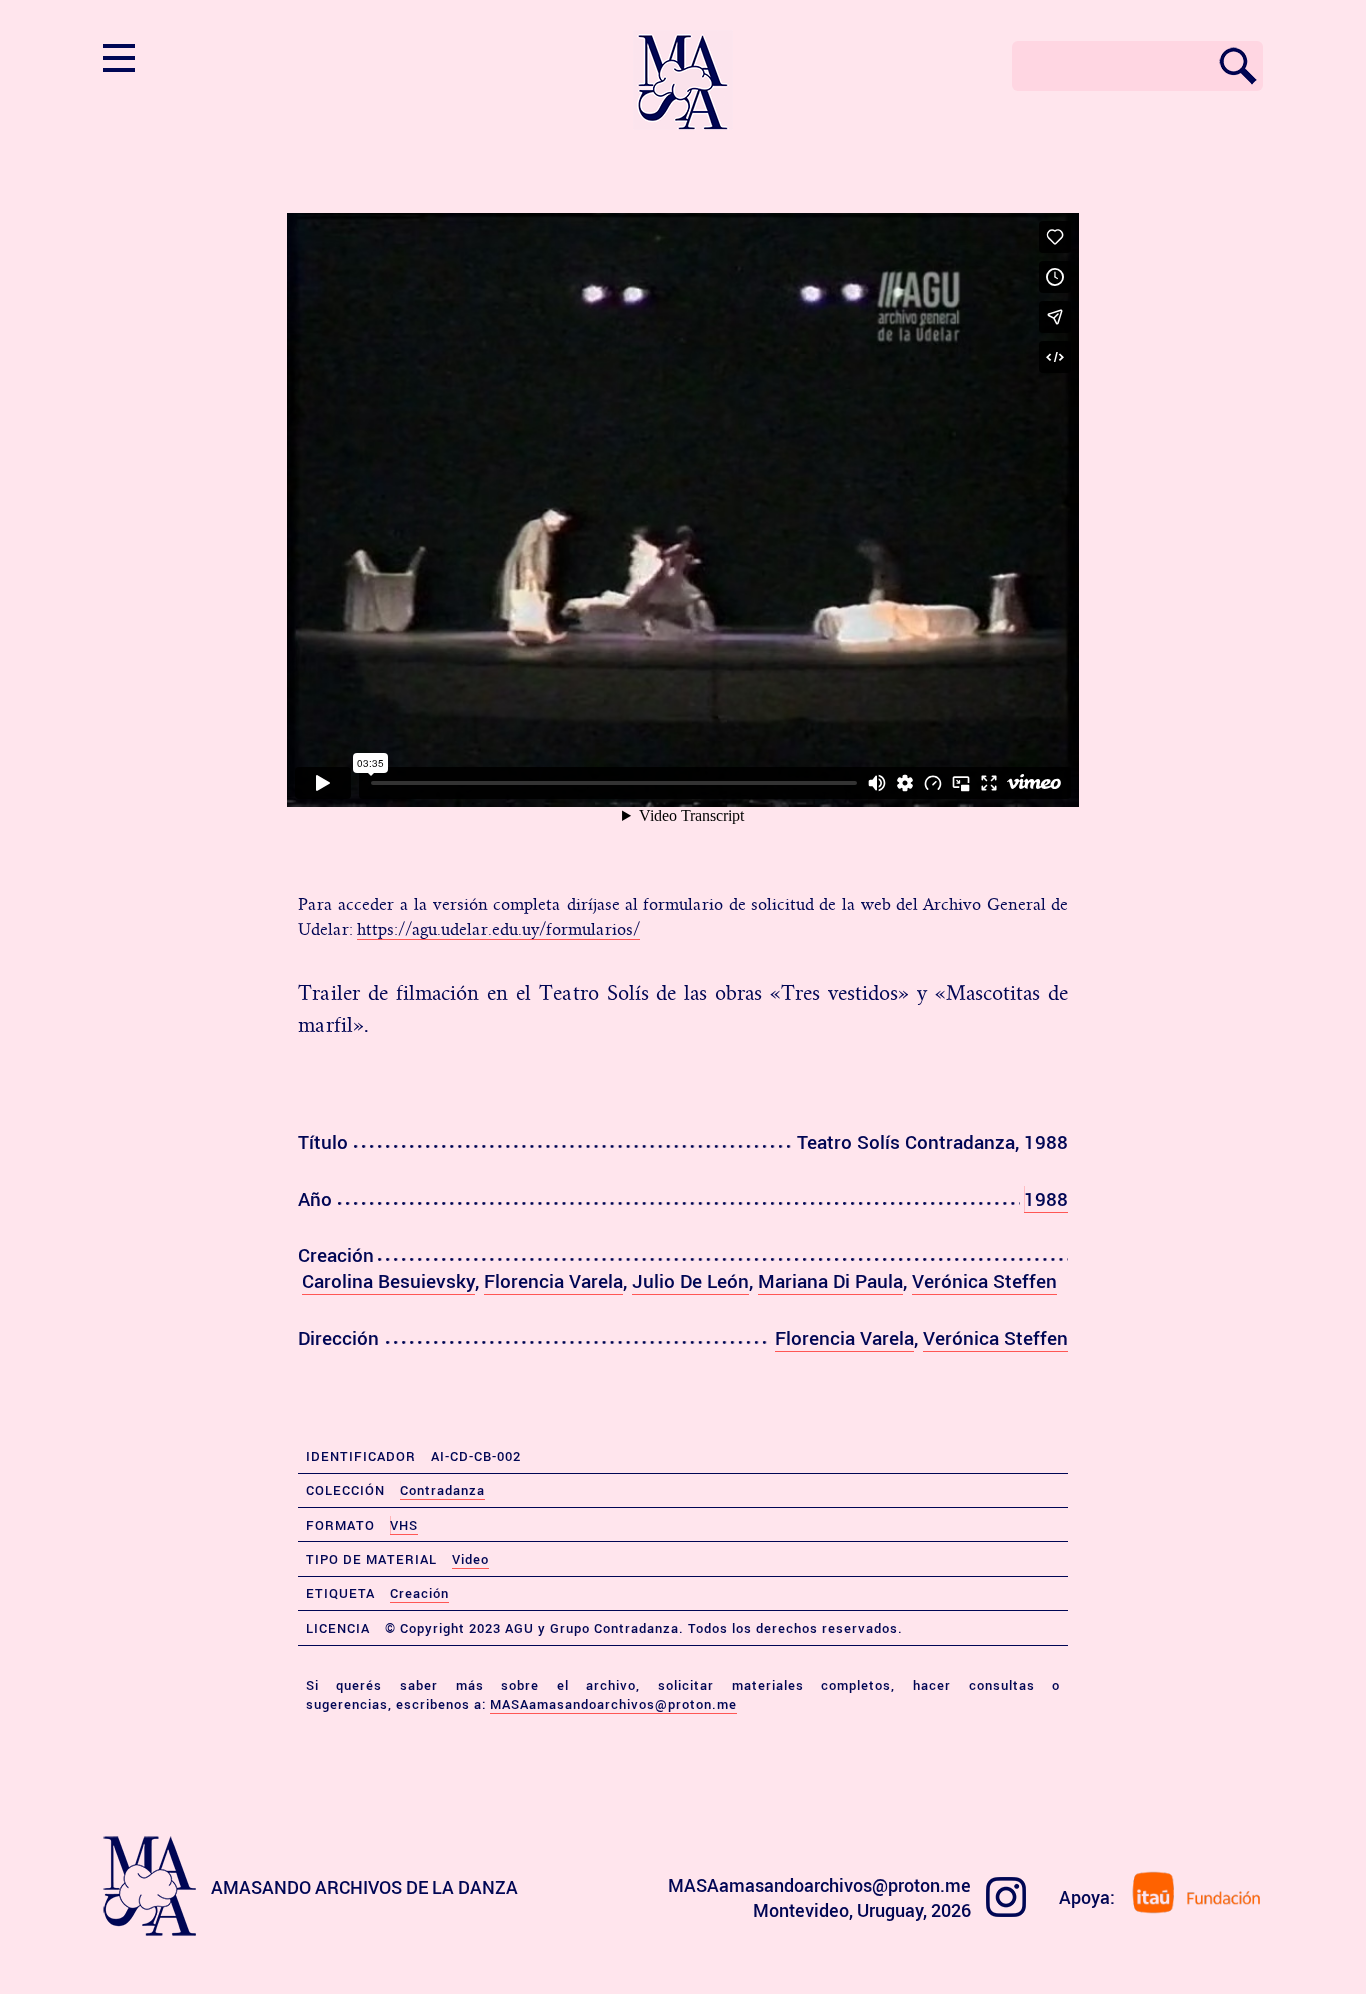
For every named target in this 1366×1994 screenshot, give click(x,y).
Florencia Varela (553, 1281)
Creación (419, 1593)
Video (470, 1559)
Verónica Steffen (984, 1281)
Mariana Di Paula (830, 1281)
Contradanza (442, 1490)
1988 (1046, 1199)
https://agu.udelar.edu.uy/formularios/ (498, 930)
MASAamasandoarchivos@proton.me (613, 1704)
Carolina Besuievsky (388, 1281)
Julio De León (690, 1281)
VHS (404, 1525)
